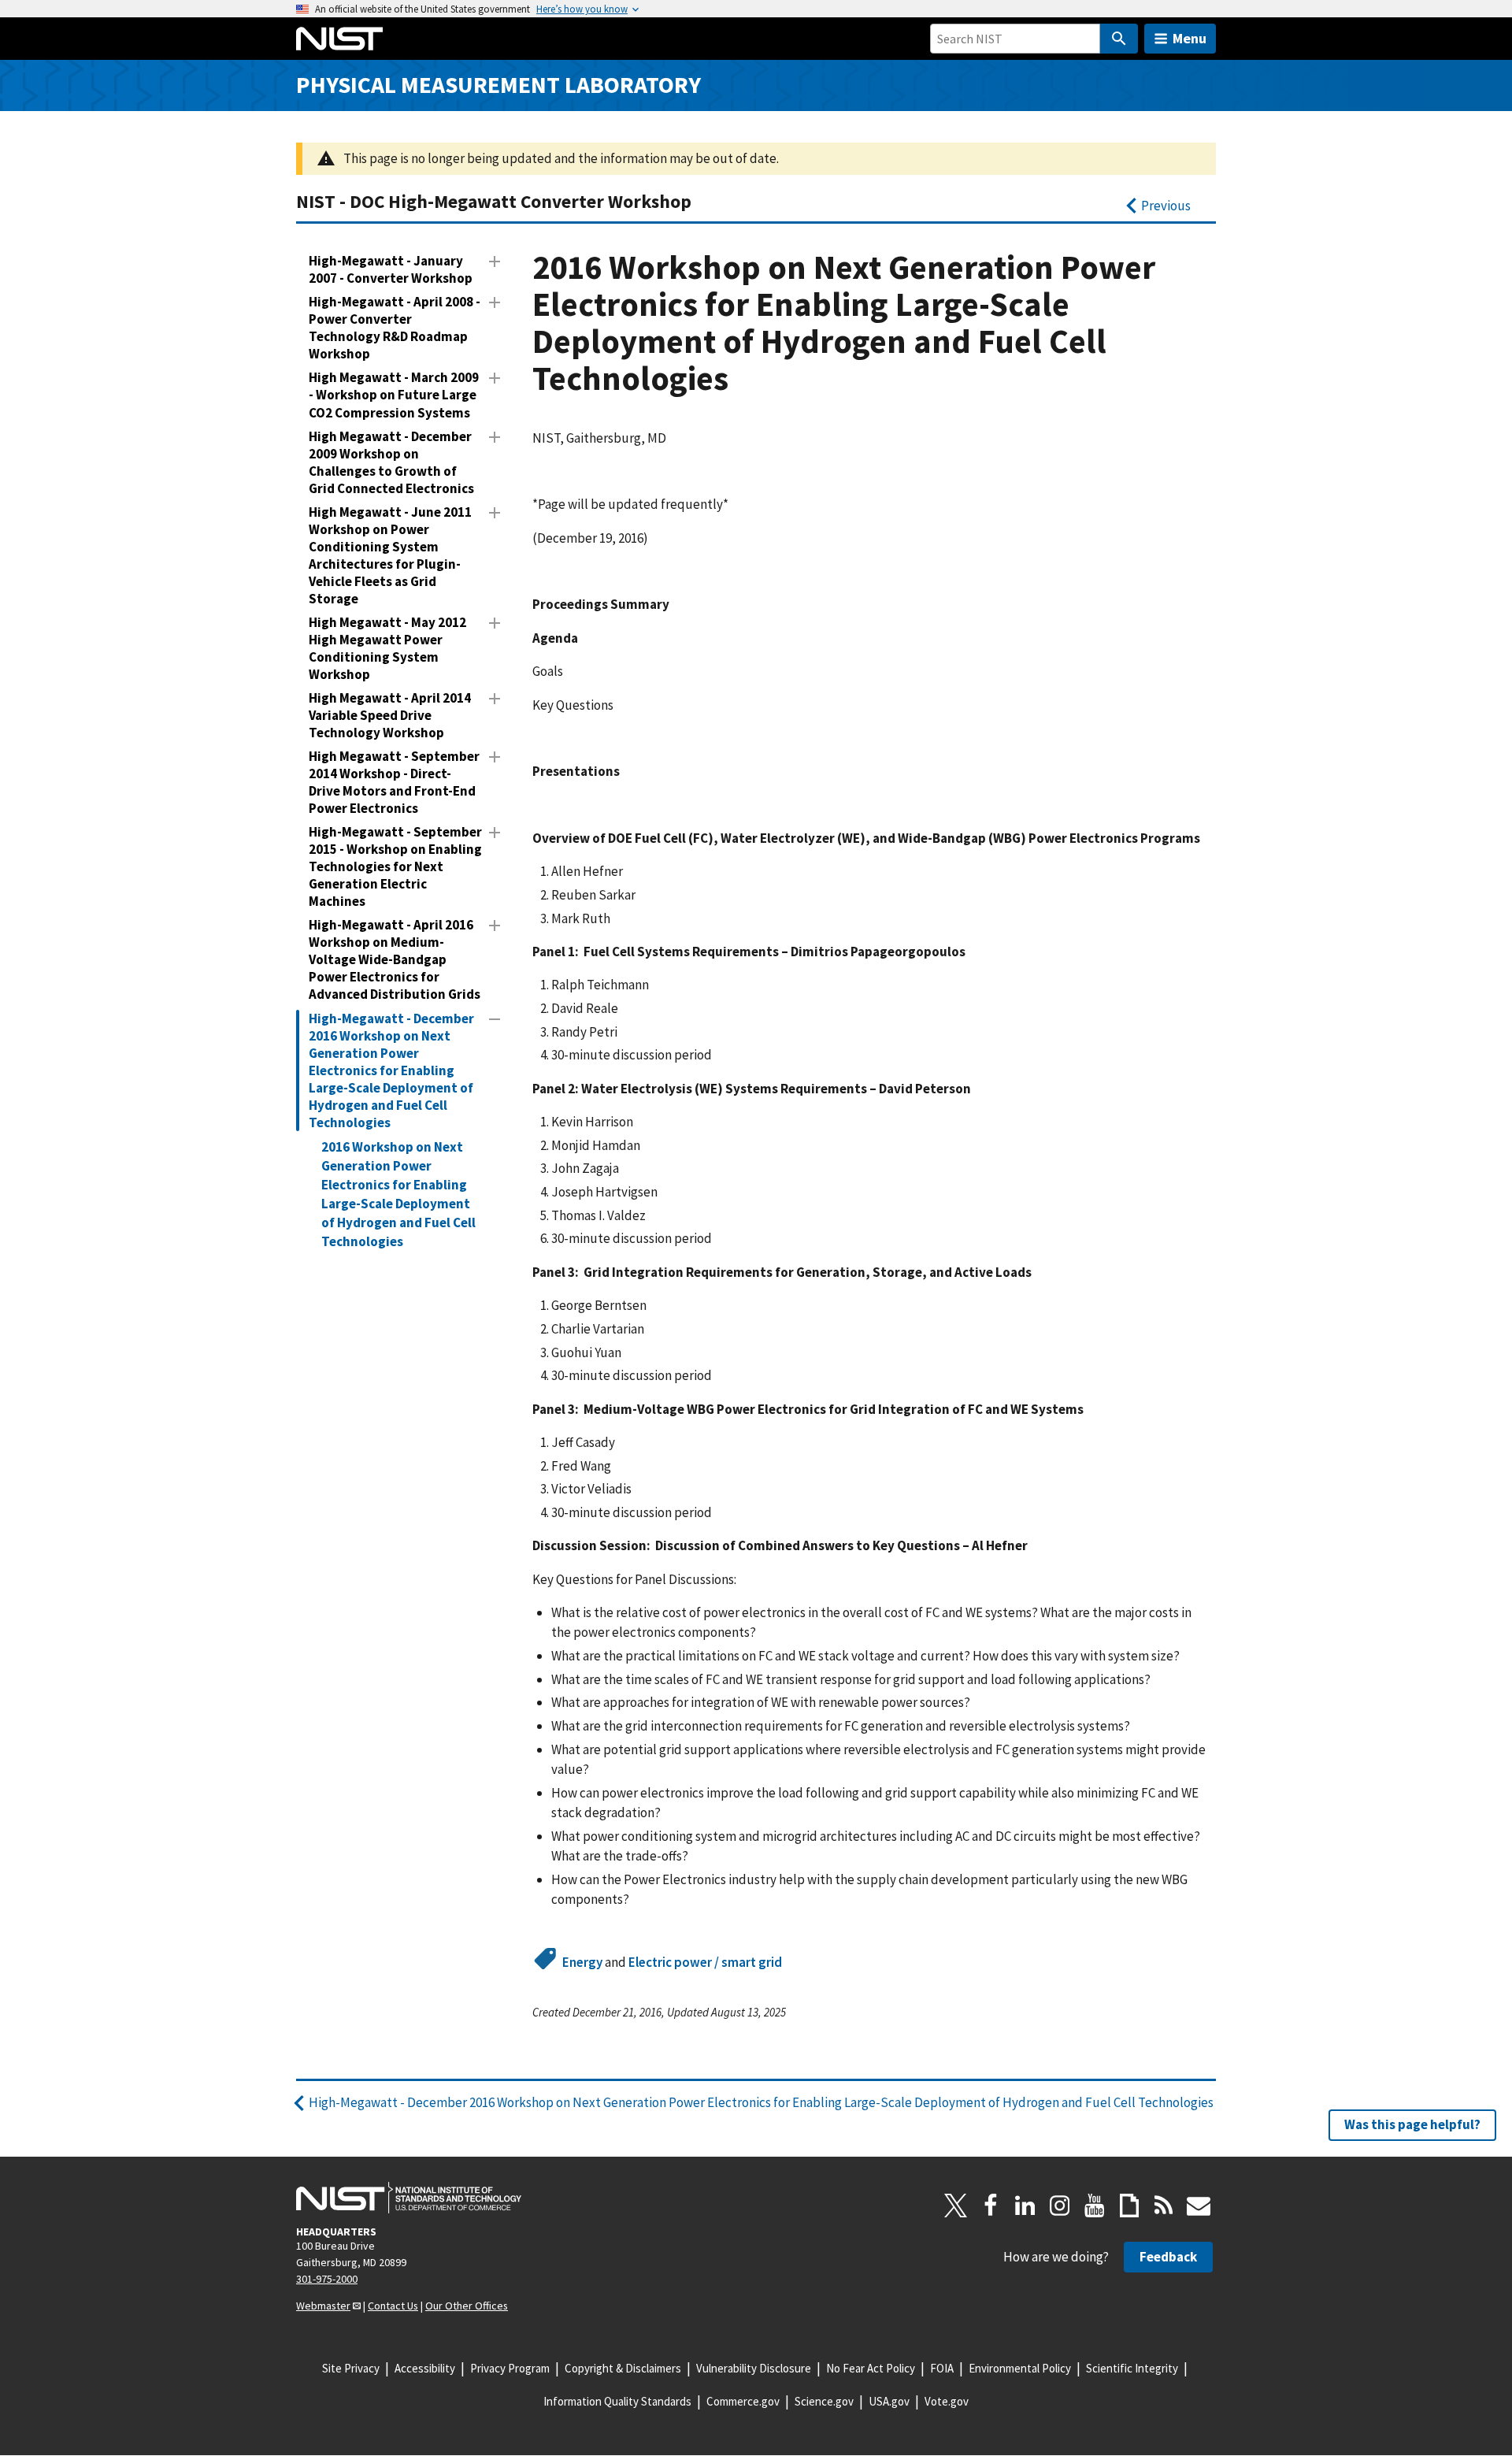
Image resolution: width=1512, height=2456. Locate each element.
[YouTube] (1095, 2206)
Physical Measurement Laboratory (498, 85)
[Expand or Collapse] (495, 262)
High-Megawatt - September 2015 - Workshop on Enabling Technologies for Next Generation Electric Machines (395, 866)
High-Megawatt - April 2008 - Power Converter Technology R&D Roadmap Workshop (395, 328)
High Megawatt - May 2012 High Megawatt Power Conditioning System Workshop (387, 648)
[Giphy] (1129, 2206)
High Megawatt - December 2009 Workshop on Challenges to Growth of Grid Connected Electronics (391, 462)
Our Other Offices (467, 2306)
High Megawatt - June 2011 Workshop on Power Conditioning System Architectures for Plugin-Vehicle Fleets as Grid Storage (390, 555)
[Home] (339, 39)
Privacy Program (510, 2368)
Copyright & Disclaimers (623, 2368)
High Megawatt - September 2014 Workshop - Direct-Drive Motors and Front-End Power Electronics (394, 782)
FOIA (942, 2368)
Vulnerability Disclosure (754, 2368)
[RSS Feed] (1164, 2206)
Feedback (1168, 2257)
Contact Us (393, 2306)
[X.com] (956, 2206)
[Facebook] (991, 2206)
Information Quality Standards (617, 2401)
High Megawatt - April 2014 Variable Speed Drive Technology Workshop (390, 715)
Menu (1190, 38)
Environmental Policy (1020, 2368)
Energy (582, 1962)
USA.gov (889, 2401)
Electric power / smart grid (705, 1962)
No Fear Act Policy (871, 2368)
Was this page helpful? (1412, 2124)
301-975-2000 (327, 2279)
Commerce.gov (743, 2401)
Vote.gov (947, 2401)
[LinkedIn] (1025, 2206)
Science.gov (824, 2401)
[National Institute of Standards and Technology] (409, 2198)
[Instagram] (1060, 2206)
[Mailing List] (1199, 2206)
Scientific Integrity (1132, 2368)
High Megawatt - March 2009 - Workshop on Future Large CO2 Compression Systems (394, 395)
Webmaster (323, 2306)
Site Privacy (351, 2368)
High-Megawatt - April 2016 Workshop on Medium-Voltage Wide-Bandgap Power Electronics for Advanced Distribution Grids (395, 959)
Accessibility (425, 2368)
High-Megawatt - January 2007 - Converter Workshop (391, 269)
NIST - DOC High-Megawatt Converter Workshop (494, 201)
